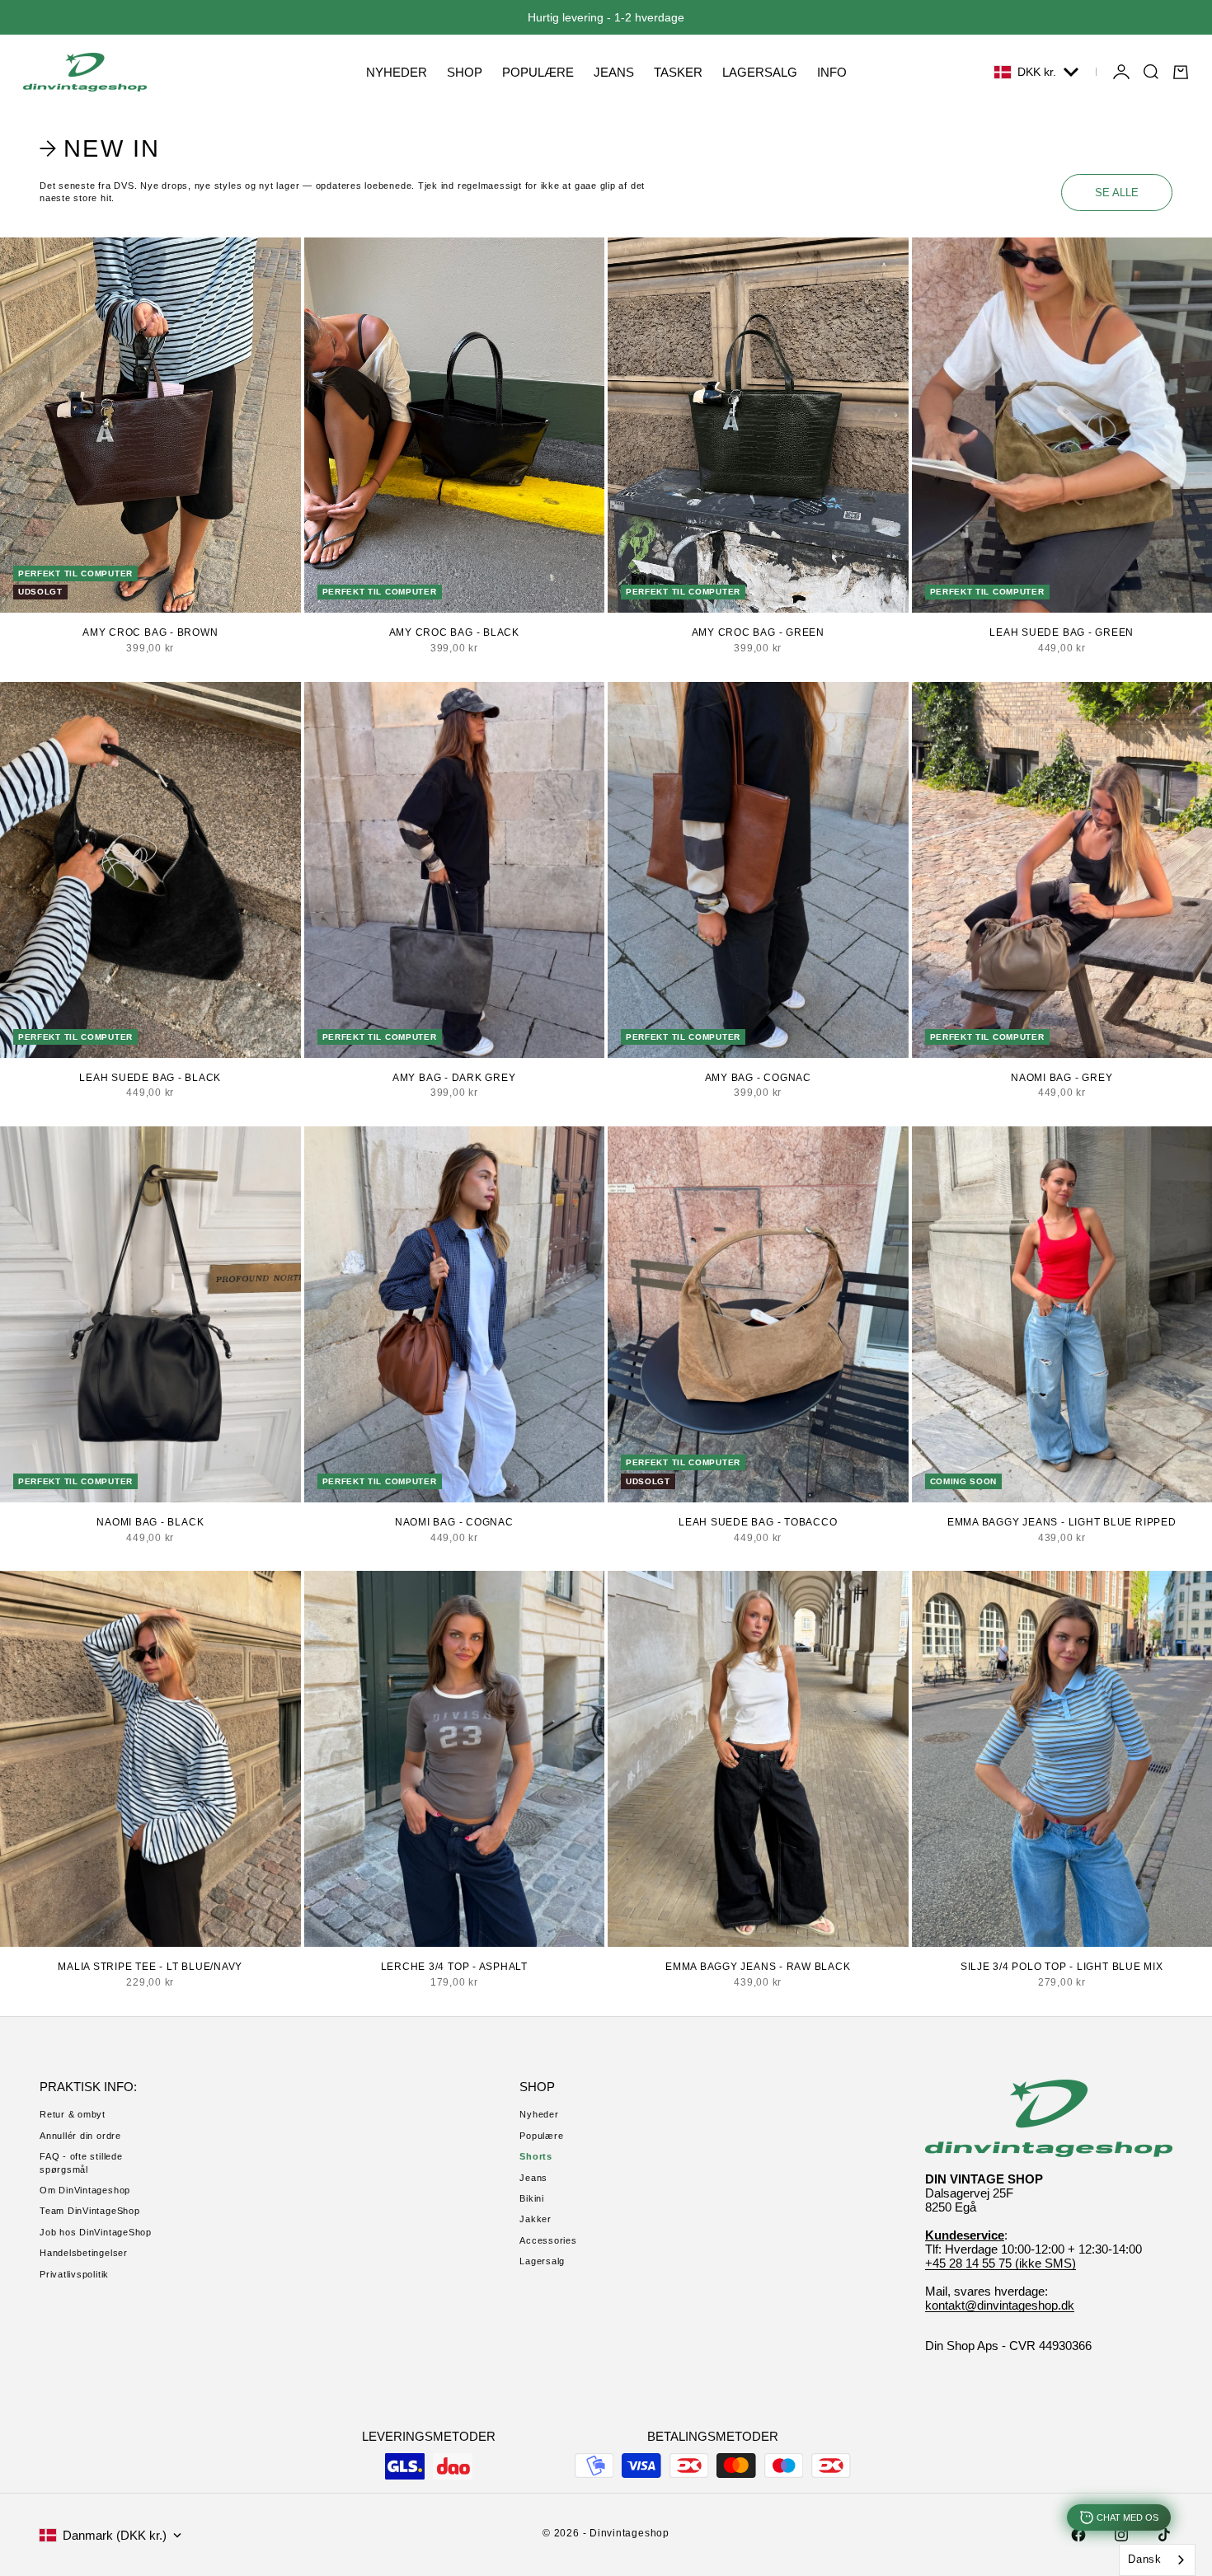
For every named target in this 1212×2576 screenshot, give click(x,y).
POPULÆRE (538, 72)
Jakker (536, 2219)
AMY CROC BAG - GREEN (758, 632)
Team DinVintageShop (90, 2211)
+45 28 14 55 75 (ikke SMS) (1001, 2263)
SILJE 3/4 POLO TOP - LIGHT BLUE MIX (1062, 1967)
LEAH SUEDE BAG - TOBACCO (758, 1522)
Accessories (548, 2240)
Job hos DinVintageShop (96, 2232)
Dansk (1145, 2559)
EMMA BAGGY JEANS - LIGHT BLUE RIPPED (1062, 1522)
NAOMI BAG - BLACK (150, 1522)
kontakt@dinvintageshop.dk (1000, 2305)
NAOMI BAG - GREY (1062, 1078)
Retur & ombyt (73, 2114)
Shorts (536, 2156)
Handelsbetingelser (84, 2253)
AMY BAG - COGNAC (758, 1078)
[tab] (102, 148)
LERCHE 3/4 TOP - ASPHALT (454, 1967)
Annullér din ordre (80, 2136)
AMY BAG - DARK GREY (454, 1078)
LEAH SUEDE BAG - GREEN (1062, 632)
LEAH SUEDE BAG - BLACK (150, 1078)
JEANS (614, 72)
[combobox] (1157, 2560)
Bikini (532, 2198)
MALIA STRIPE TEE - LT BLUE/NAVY (150, 1967)
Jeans (533, 2178)
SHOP (465, 72)
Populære (541, 2136)
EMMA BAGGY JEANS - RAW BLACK (758, 1967)
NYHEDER (397, 72)
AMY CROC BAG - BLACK (454, 632)
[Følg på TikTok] (1164, 2535)
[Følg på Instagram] (1121, 2535)
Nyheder (539, 2114)
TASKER (678, 72)
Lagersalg (542, 2261)
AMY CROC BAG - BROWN (150, 632)
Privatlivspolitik (74, 2274)
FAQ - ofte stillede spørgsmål (81, 2162)
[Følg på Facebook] (1078, 2535)
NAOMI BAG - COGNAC (454, 1522)
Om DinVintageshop (85, 2190)
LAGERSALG (760, 72)
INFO (832, 72)
